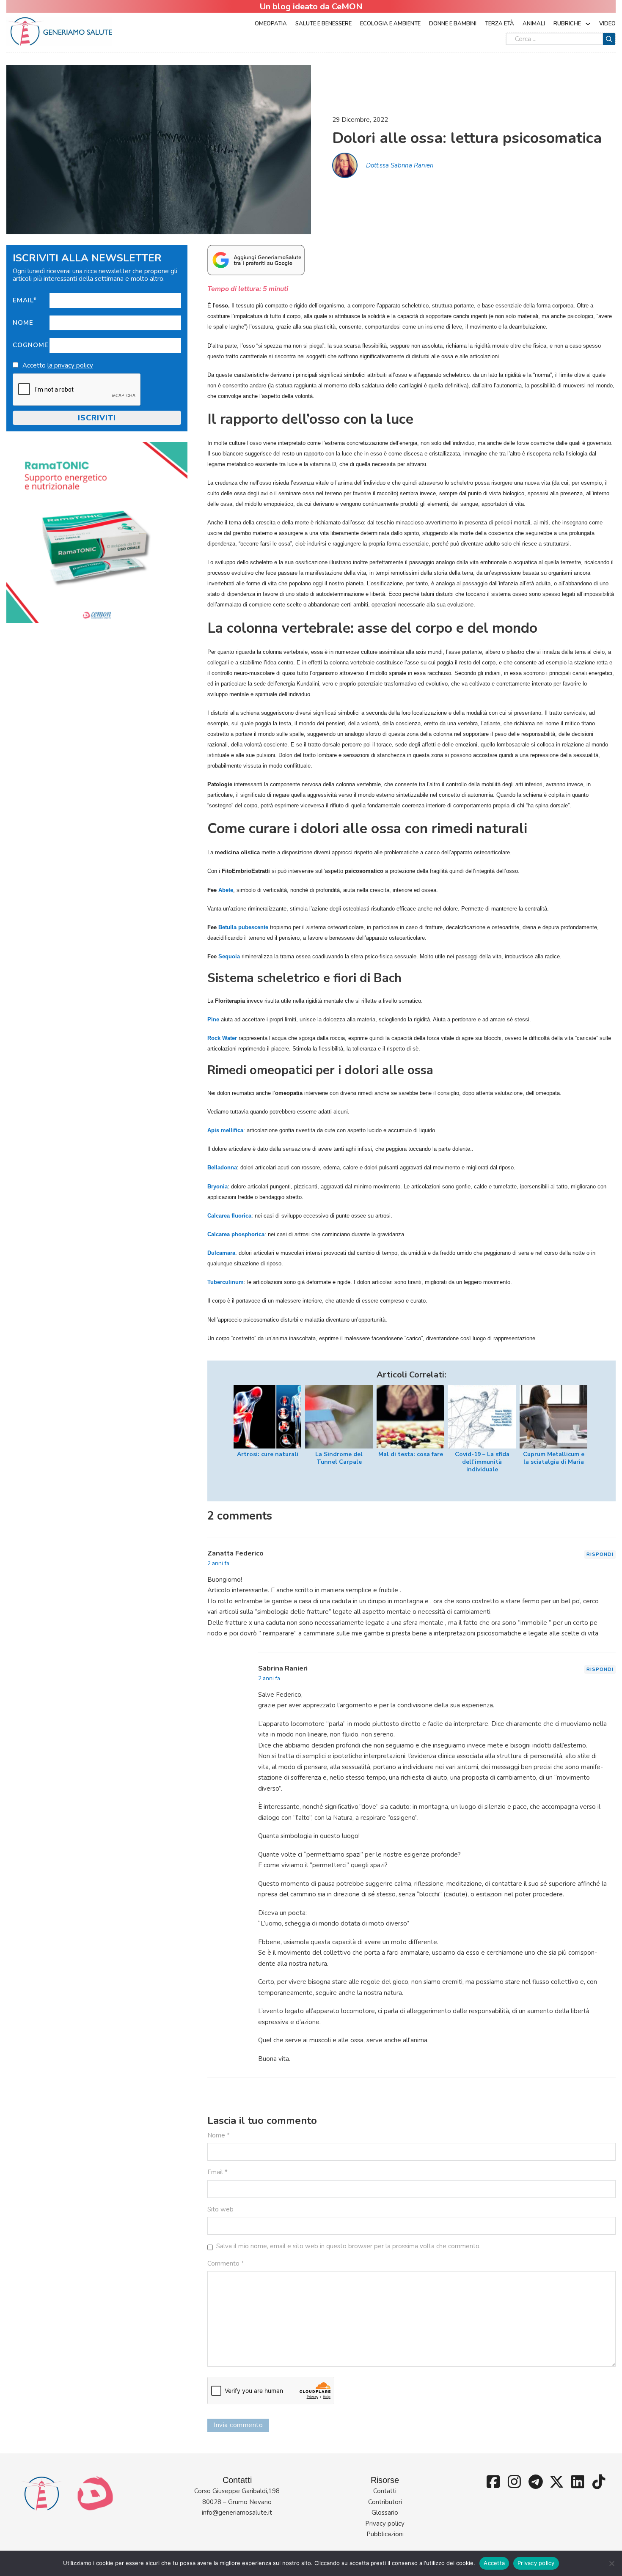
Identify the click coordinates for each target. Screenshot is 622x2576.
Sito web (220, 2209)
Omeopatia (271, 24)
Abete (226, 890)
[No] (611, 2563)
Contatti (385, 2491)
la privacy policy (70, 365)
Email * (217, 2172)
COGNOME (31, 345)
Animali (534, 24)
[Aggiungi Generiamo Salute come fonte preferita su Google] (256, 260)
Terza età (500, 24)
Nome (23, 323)
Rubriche (567, 24)
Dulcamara (221, 1253)
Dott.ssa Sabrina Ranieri (400, 165)
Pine (213, 1019)
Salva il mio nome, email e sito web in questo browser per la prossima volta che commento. (348, 2246)
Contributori (385, 2502)
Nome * (219, 2135)
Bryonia (217, 1186)
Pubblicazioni (385, 2534)
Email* (25, 300)
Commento (226, 2263)
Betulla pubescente (243, 927)
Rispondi (600, 1554)
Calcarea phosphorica (236, 1234)
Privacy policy (385, 2524)
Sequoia (229, 956)
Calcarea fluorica (229, 1216)
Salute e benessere (323, 24)
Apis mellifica (225, 1130)
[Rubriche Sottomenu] (588, 24)
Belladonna (222, 1167)
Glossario (385, 2513)
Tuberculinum (226, 1282)
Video (607, 24)
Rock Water (222, 1038)
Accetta (494, 2563)
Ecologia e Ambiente (390, 24)
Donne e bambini (453, 24)
